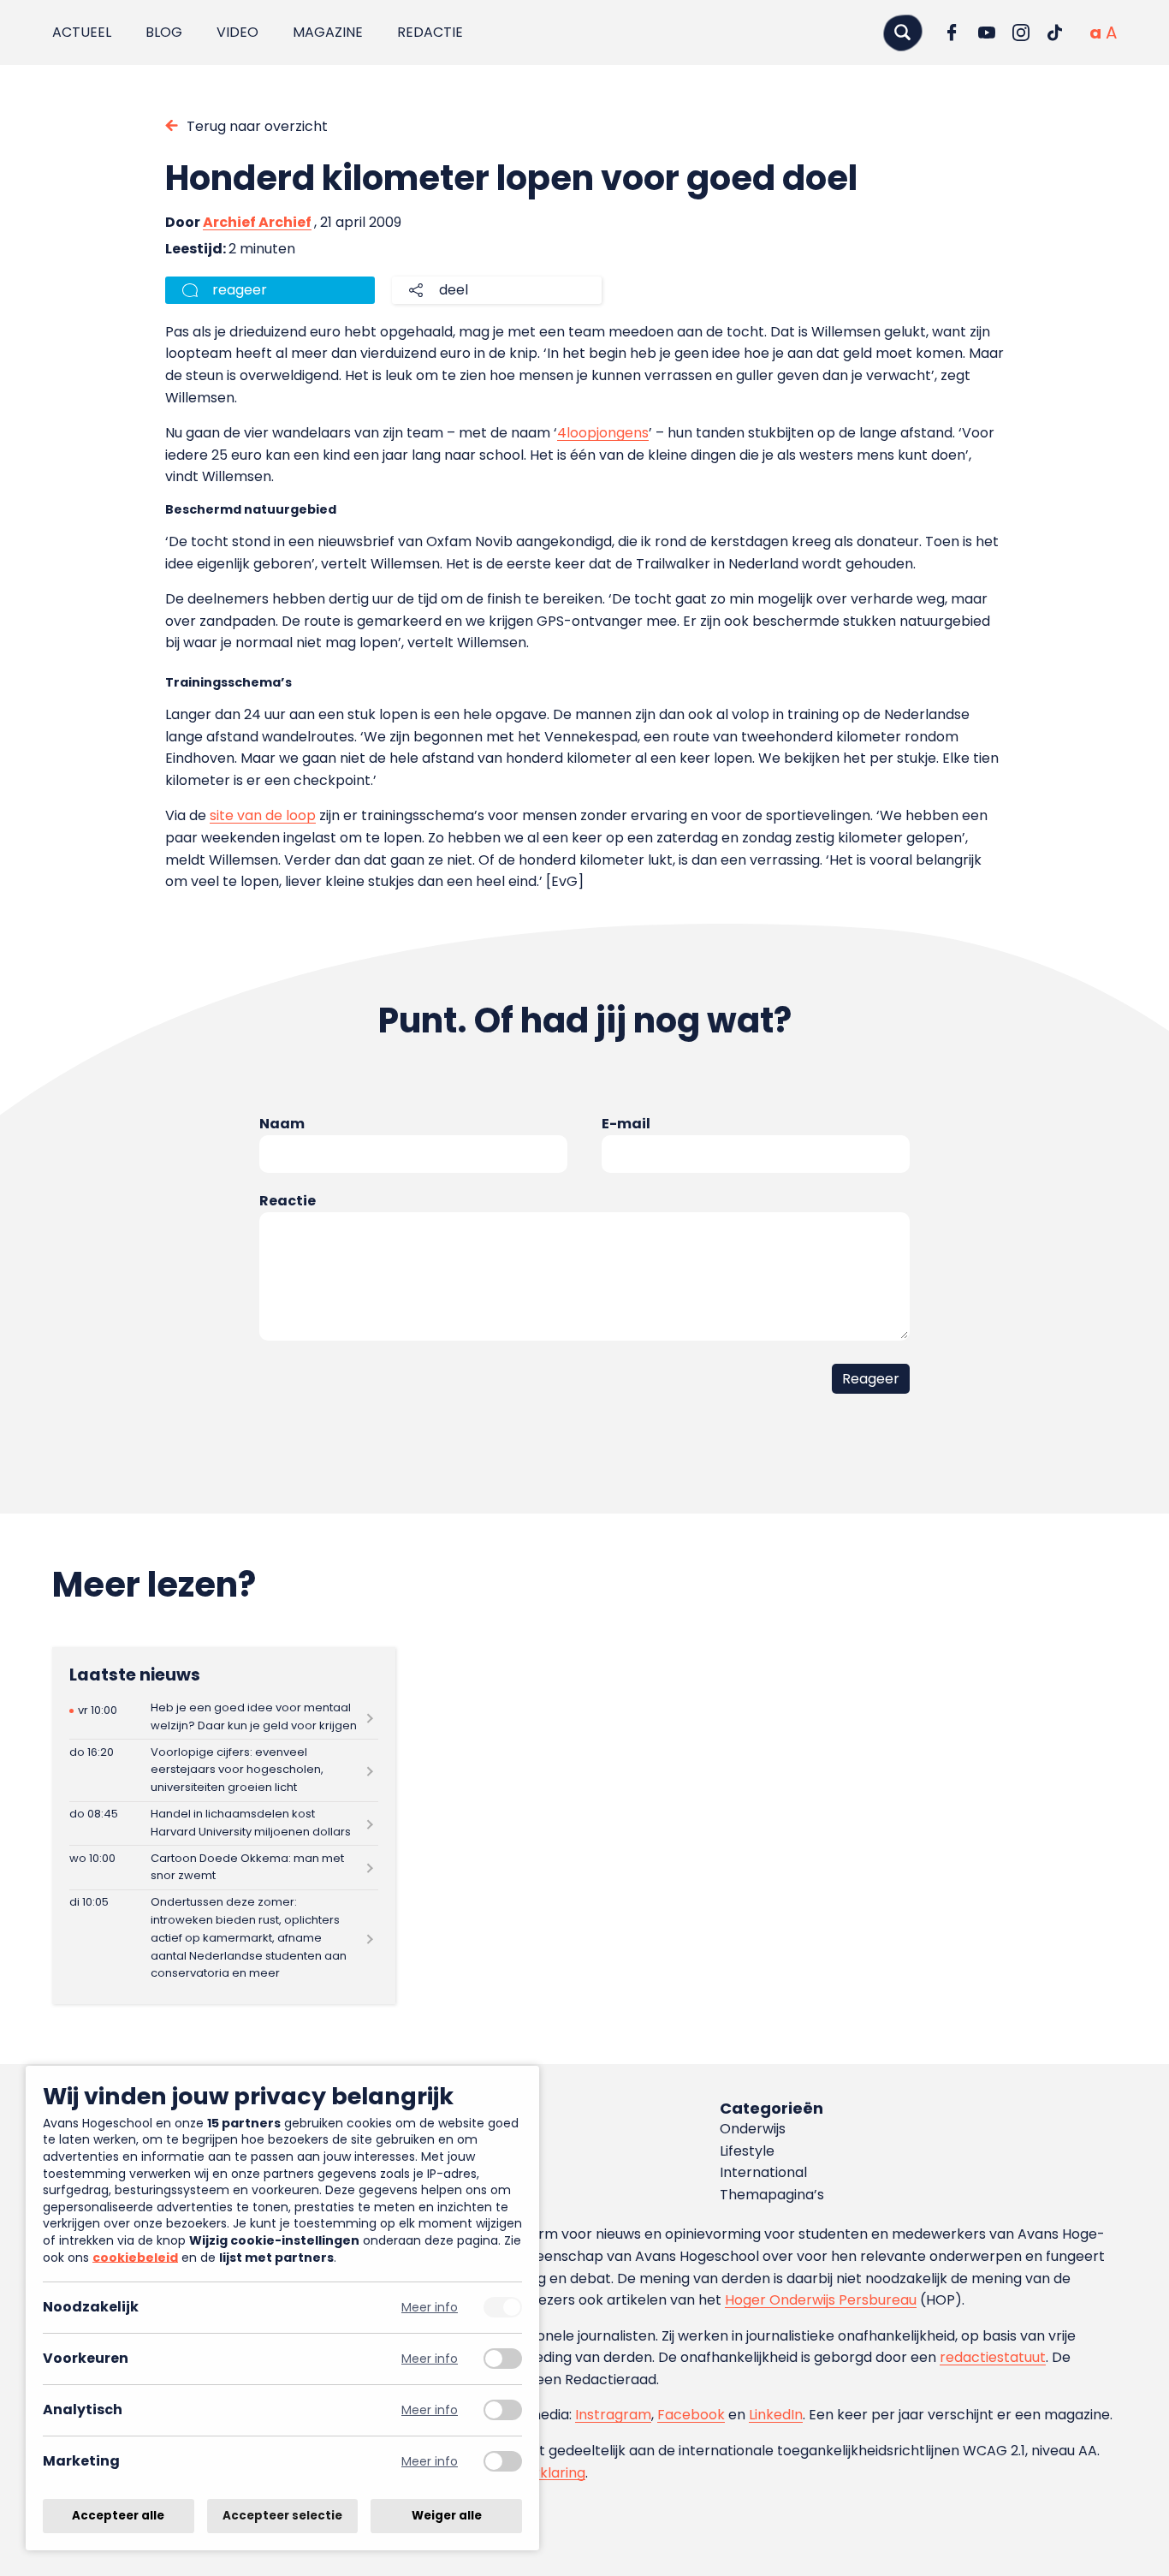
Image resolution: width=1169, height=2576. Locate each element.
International (763, 2172)
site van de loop (263, 815)
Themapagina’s (772, 2195)
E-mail (626, 1124)
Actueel (82, 32)
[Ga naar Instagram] (1021, 33)
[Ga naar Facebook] (952, 33)
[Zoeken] (903, 32)
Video (237, 32)
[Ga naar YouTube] (987, 33)
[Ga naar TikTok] (1055, 33)
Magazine (328, 32)
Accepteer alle (118, 2516)
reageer (240, 290)
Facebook (691, 2415)
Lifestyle (747, 2151)
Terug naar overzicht (257, 126)
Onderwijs (753, 2129)
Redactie (430, 32)
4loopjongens (603, 433)
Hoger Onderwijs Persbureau (821, 2300)
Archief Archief (257, 222)
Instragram (613, 2415)
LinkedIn (776, 2415)
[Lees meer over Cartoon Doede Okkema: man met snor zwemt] (224, 1868)
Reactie (288, 1201)
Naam (282, 1124)
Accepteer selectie (282, 2516)
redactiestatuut (993, 2357)
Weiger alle (447, 2516)
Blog (164, 32)
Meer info (430, 2308)
